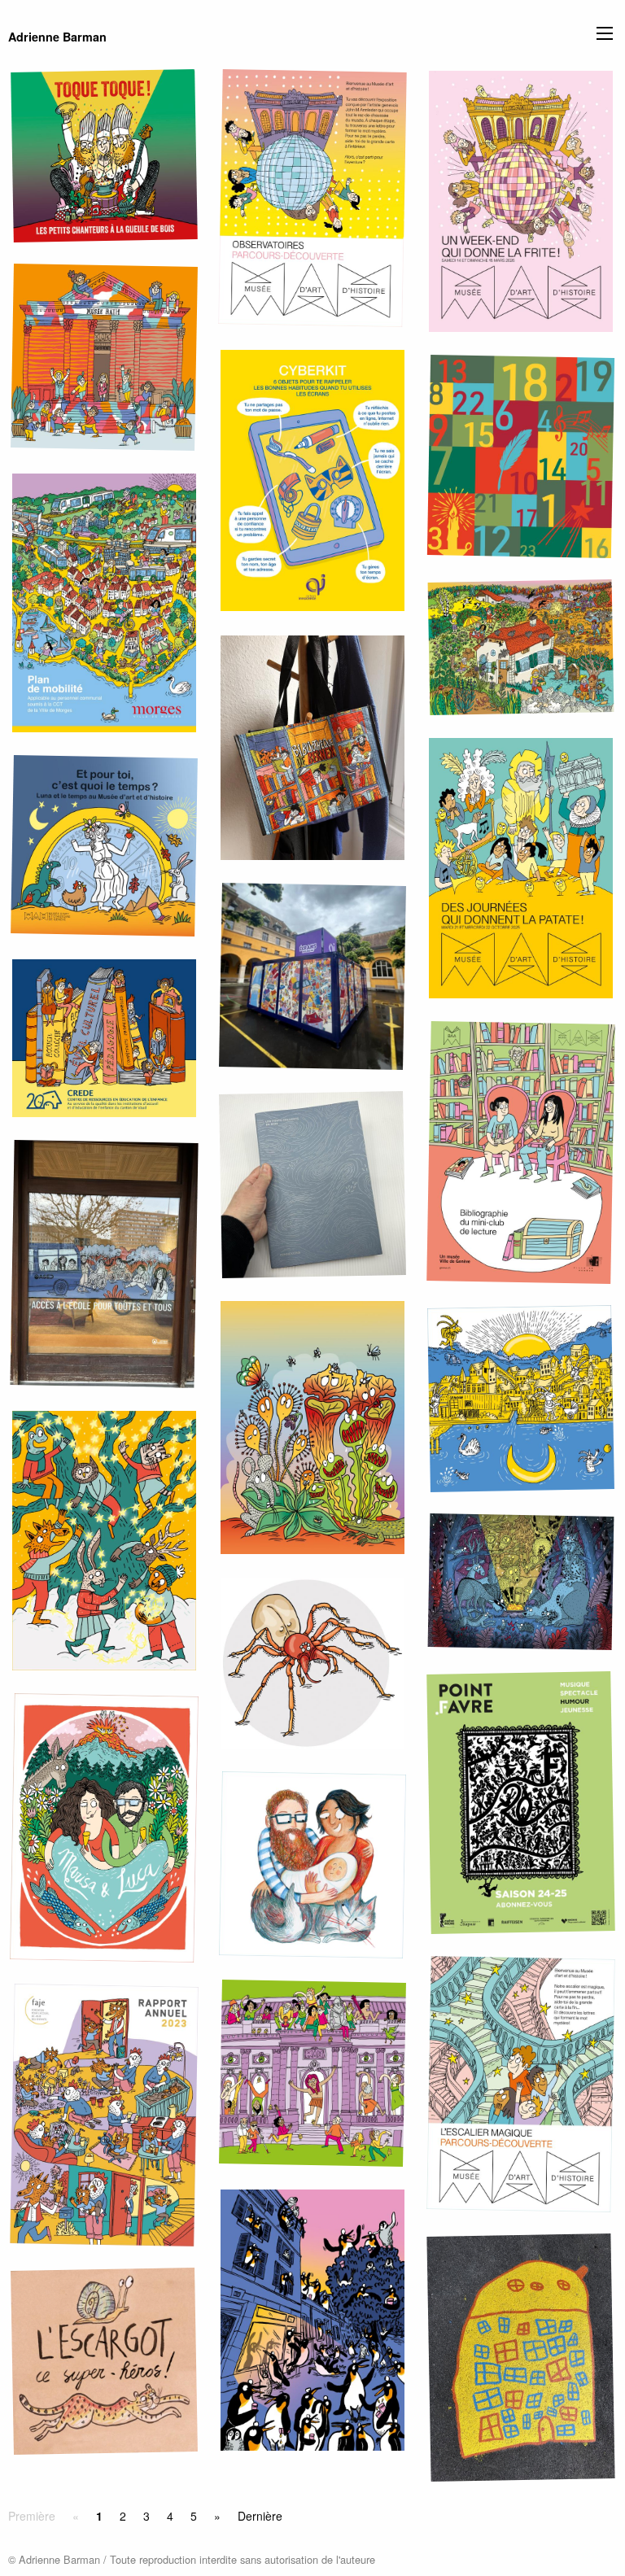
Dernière (260, 2516)
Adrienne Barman (57, 37)
